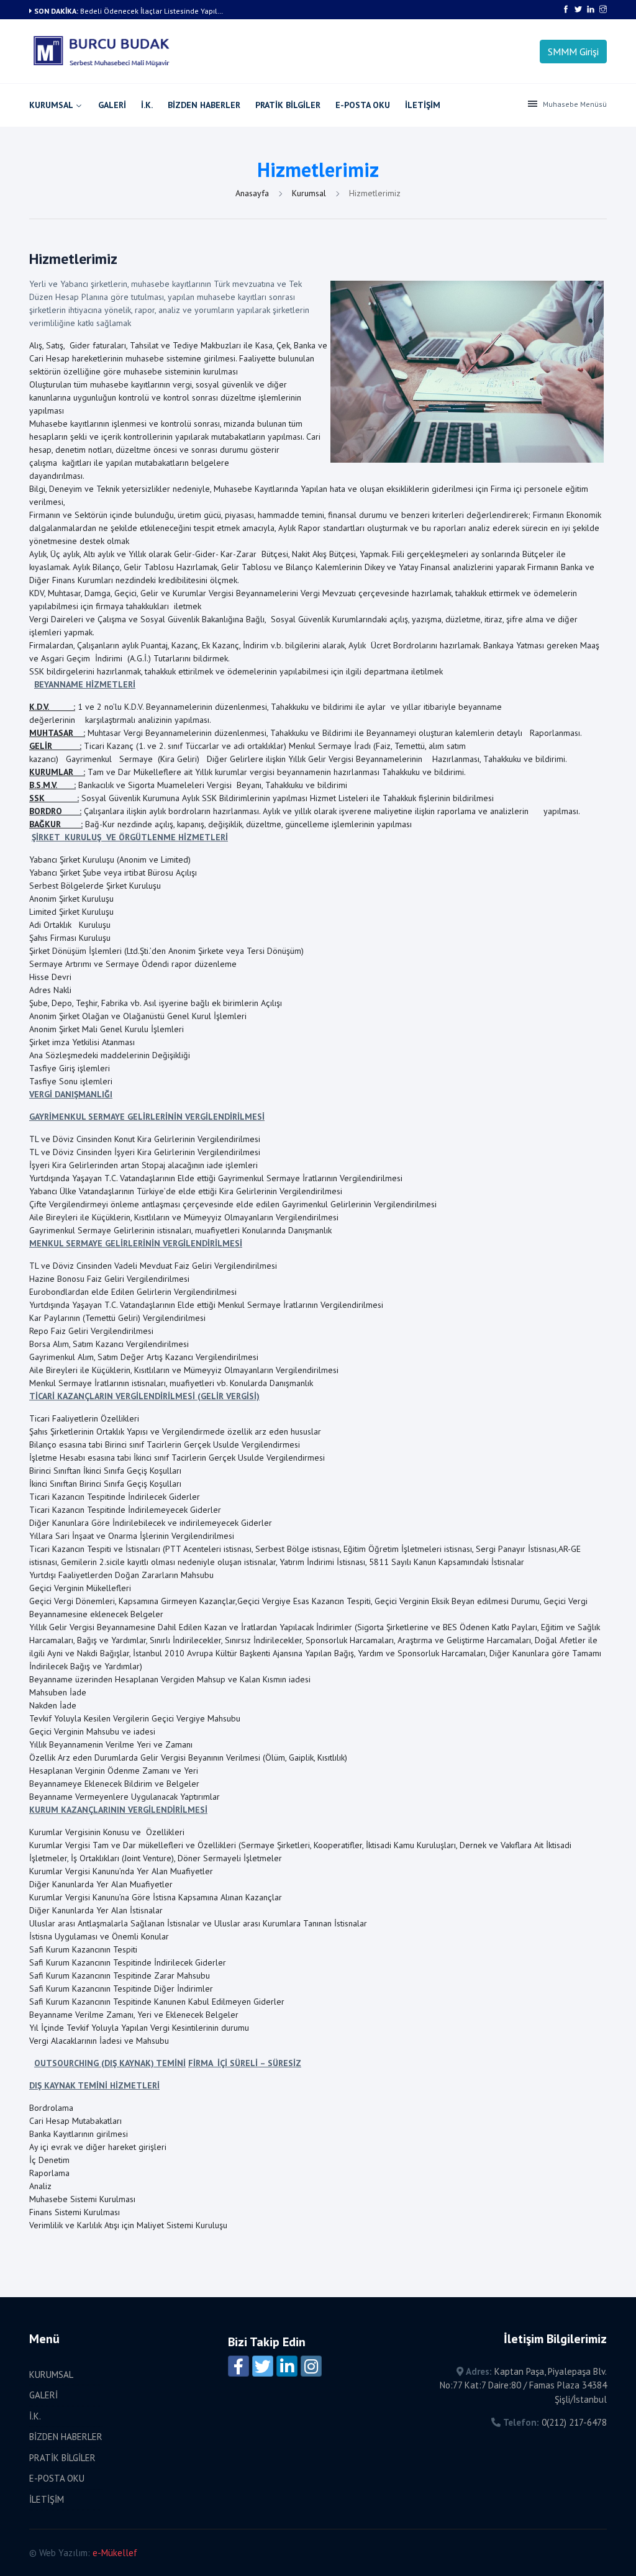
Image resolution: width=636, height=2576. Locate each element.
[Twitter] (263, 2366)
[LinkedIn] (287, 2366)
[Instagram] (311, 2366)
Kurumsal (310, 193)
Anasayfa (253, 193)
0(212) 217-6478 (574, 2422)
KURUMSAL (51, 105)
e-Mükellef (115, 2553)
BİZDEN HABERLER (204, 105)
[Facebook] (238, 2366)
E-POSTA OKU (363, 105)
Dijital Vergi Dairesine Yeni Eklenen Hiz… (148, 11)
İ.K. (147, 105)
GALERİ (112, 105)
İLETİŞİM (423, 105)
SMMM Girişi (573, 52)
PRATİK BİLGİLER (288, 105)
